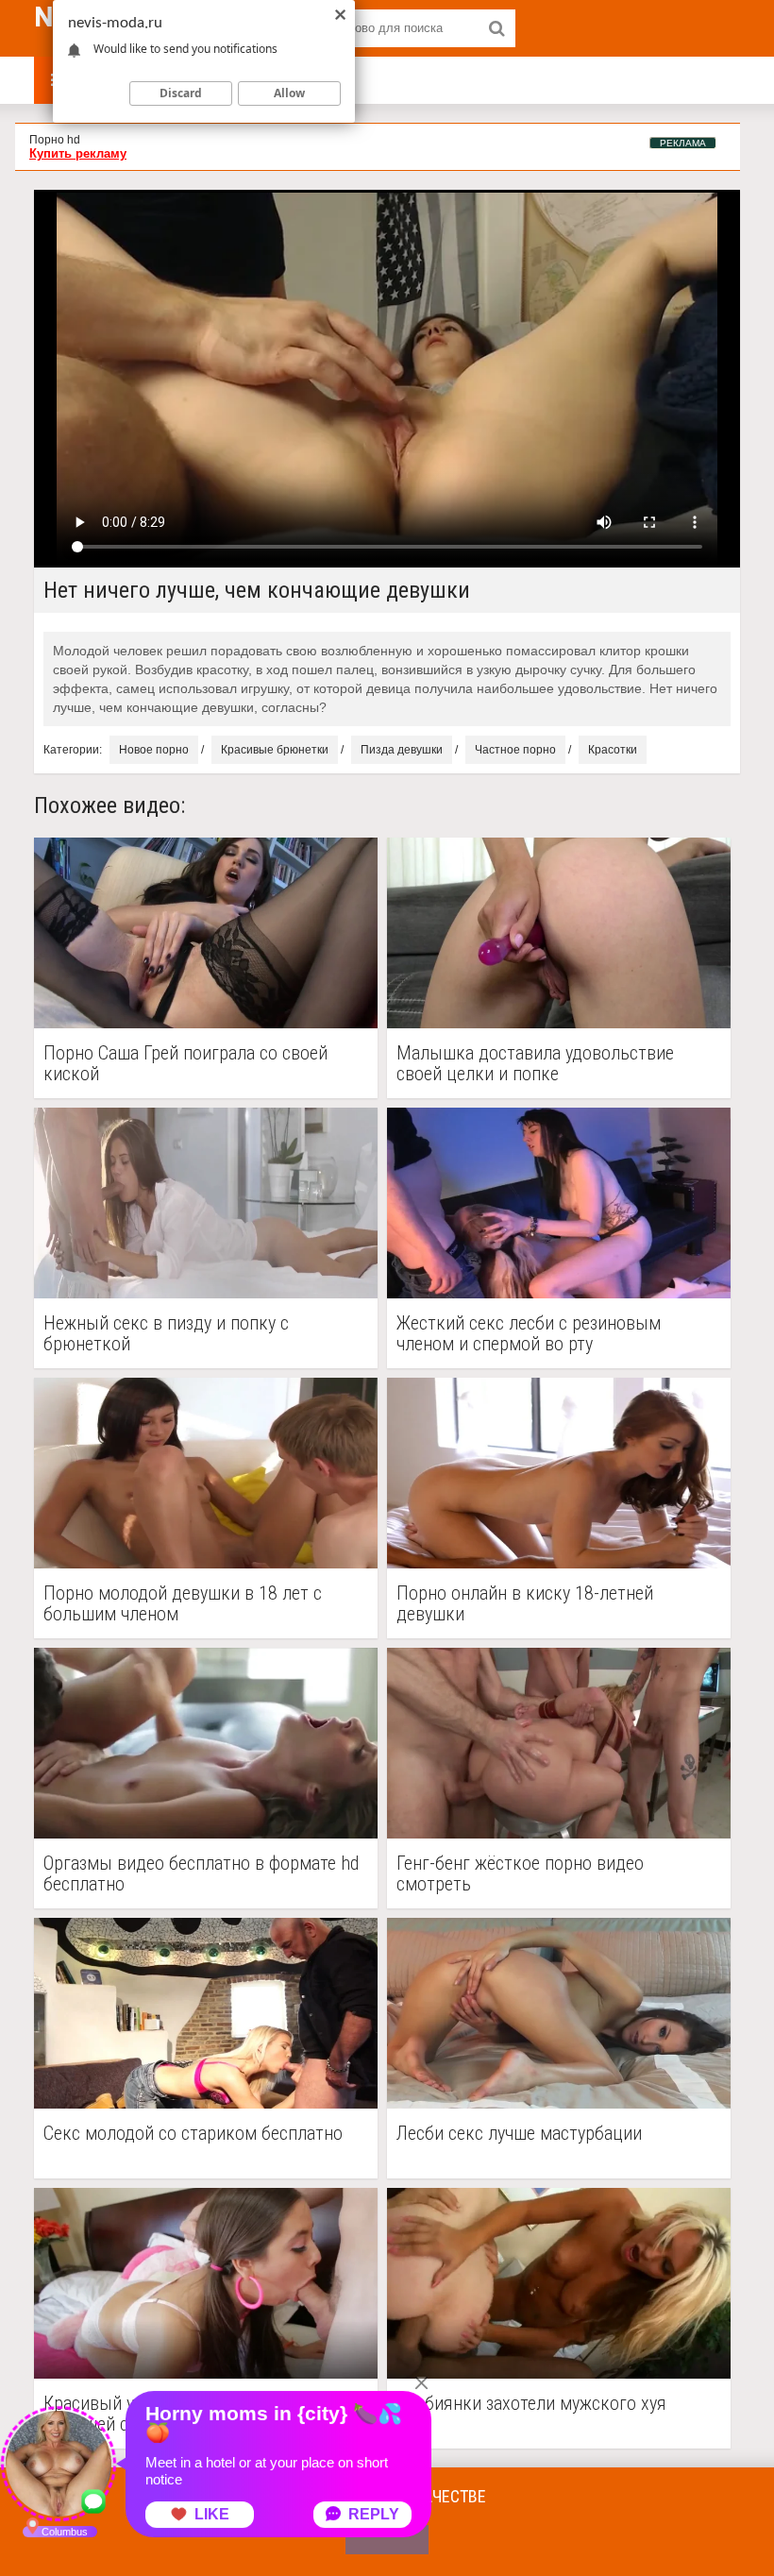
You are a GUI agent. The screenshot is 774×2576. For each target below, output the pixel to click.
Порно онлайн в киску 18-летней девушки (525, 1603)
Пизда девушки (402, 750)
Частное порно (515, 750)
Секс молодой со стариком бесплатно (193, 2134)
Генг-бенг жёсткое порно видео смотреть (520, 1873)
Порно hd (55, 140)
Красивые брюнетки (275, 750)
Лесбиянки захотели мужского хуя (531, 2404)
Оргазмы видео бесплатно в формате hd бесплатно (201, 1873)
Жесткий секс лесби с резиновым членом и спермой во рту (529, 1333)
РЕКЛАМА (683, 143)
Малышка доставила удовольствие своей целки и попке (535, 1063)
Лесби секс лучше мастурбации (519, 2134)
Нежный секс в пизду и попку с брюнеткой (166, 1333)
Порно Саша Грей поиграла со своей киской (185, 1063)
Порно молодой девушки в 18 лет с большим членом (183, 1603)
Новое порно (154, 750)
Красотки (613, 750)
